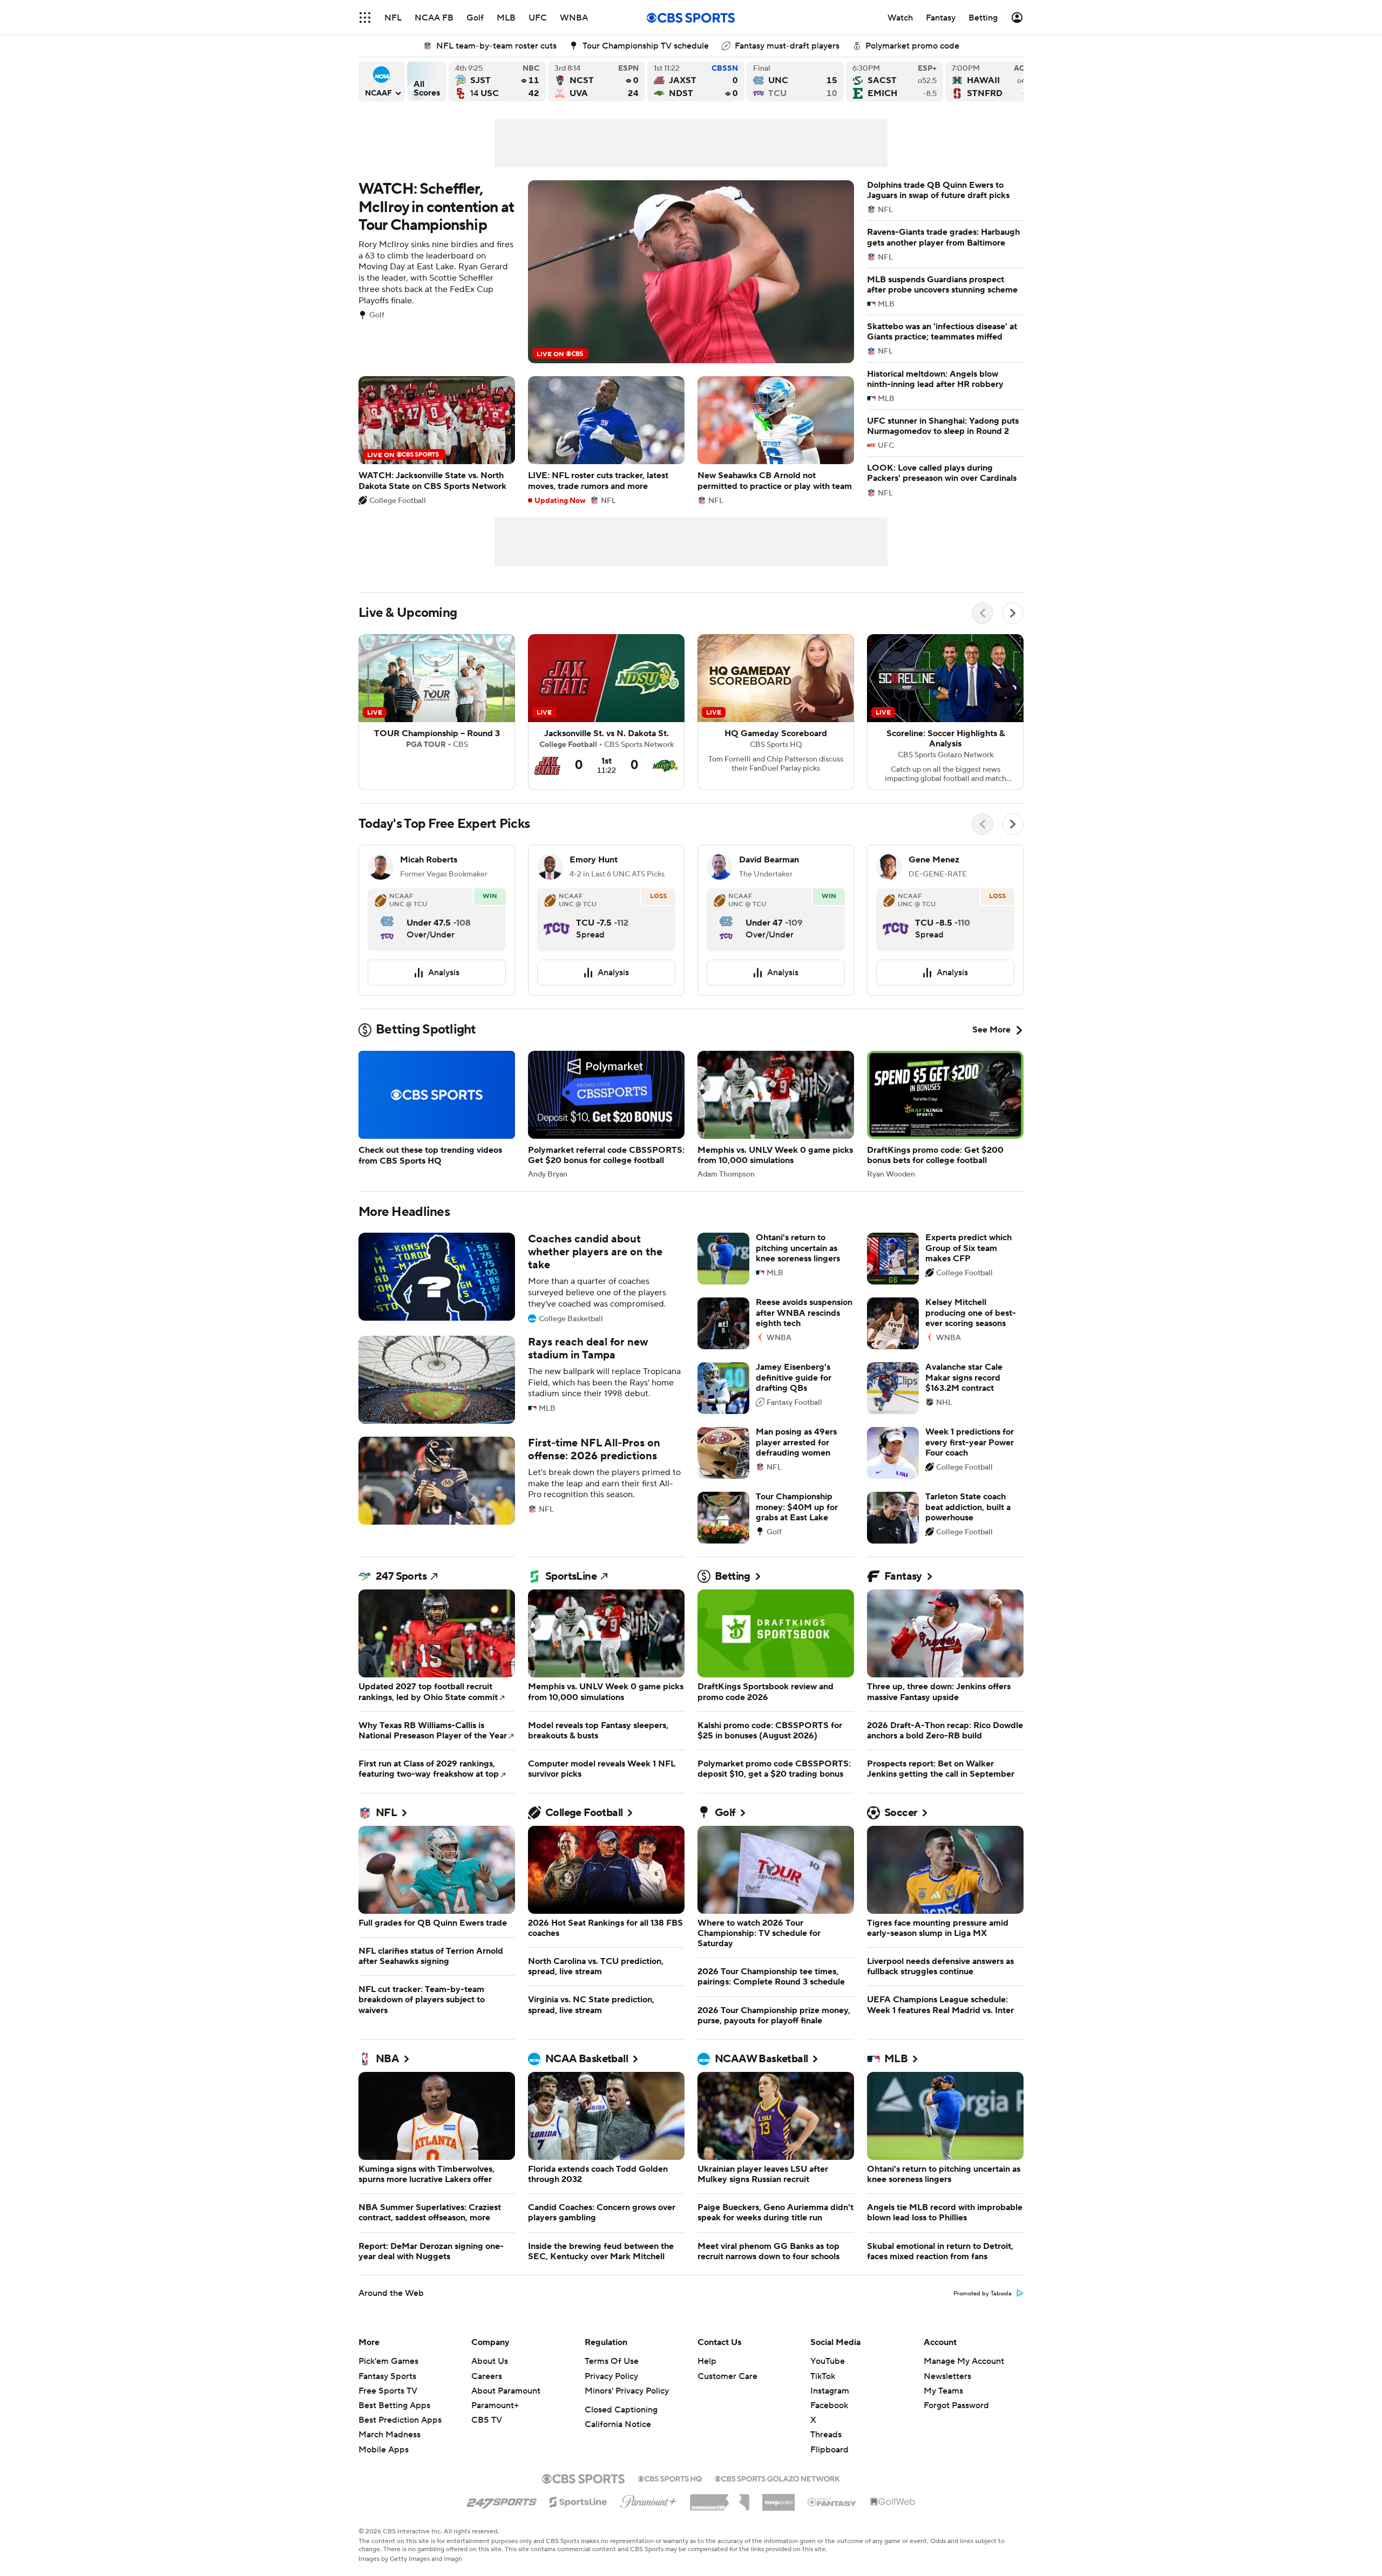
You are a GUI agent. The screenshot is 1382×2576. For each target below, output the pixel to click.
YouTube (828, 2361)
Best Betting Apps (394, 2405)
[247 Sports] (502, 2500)
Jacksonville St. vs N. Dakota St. (606, 712)
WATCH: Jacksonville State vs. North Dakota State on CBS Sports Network (437, 440)
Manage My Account (964, 2361)
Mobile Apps (384, 2450)
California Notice (618, 2424)
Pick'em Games (388, 2361)
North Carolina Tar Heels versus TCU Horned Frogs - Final (795, 81)
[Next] (1013, 613)
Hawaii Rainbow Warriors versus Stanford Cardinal (994, 81)
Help (707, 2361)
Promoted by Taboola (983, 2294)
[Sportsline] (578, 2500)
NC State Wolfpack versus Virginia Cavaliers (597, 81)
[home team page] (387, 919)
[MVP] (778, 2498)
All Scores (427, 81)
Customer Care (727, 2376)
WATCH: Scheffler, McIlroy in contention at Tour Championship (606, 272)
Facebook (829, 2405)
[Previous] (983, 613)
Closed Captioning (621, 2410)
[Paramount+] (649, 2499)
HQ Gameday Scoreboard (776, 712)
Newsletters (947, 2376)
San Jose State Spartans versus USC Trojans (497, 81)
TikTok (823, 2376)
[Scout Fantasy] (832, 2502)
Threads (826, 2435)
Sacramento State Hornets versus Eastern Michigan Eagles (895, 81)
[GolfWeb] (893, 2502)
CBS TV (487, 2420)
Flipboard (829, 2450)
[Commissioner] (720, 2498)
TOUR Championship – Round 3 (437, 712)
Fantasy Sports (387, 2376)
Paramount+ (495, 2405)
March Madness (389, 2435)
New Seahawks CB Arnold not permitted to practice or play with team (776, 440)
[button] (365, 18)
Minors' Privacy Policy (627, 2391)
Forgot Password (956, 2405)
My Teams (943, 2391)
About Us (490, 2361)
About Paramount (506, 2391)
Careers (487, 2376)
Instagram (830, 2391)
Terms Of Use (612, 2361)
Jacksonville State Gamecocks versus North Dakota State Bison (696, 81)
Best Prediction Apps (400, 2420)
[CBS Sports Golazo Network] (777, 2478)
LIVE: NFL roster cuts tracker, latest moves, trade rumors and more (606, 440)
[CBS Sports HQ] (670, 2478)
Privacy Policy (611, 2376)
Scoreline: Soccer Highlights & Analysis (945, 712)
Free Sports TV (388, 2391)
